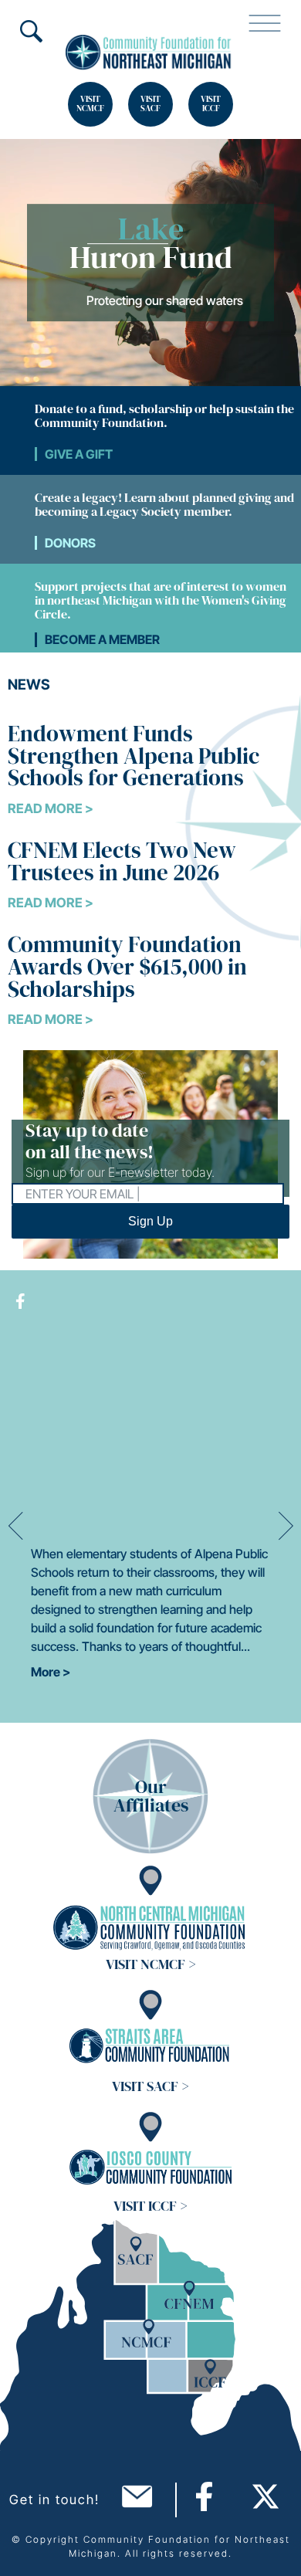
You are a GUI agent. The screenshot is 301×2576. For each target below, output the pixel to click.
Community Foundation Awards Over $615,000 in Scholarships (127, 966)
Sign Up (150, 1221)
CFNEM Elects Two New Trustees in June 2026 (122, 861)
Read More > (51, 808)
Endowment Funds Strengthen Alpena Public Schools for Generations (134, 756)
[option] (150, 263)
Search (31, 31)
